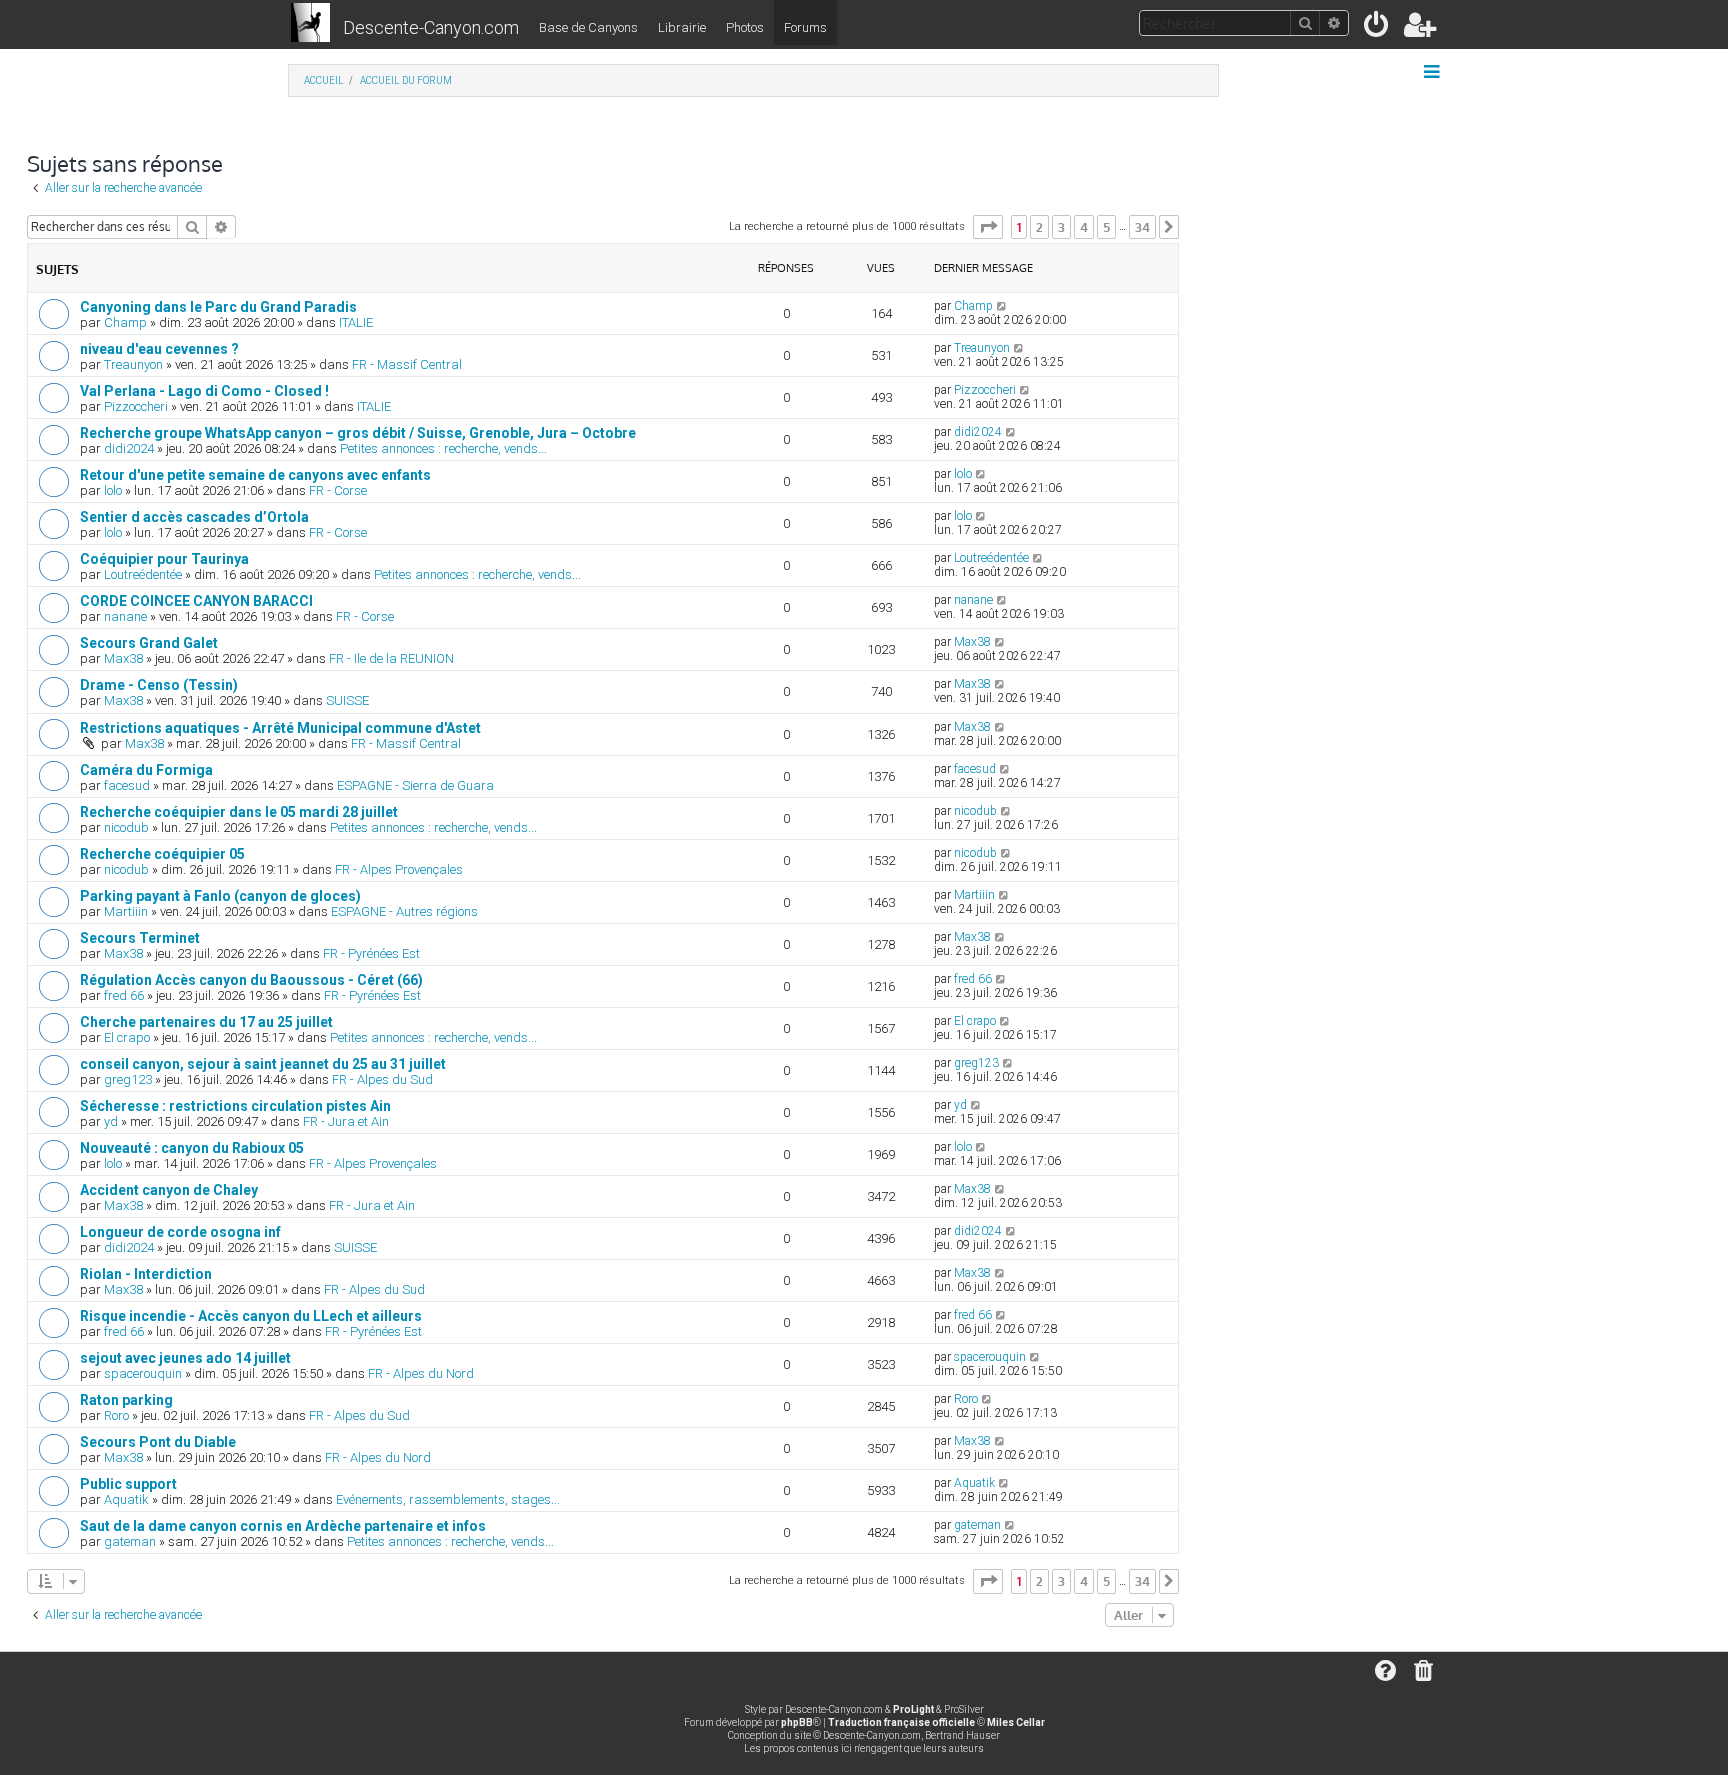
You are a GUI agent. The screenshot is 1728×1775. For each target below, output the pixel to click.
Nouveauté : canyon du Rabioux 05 (192, 1148)
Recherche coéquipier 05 (162, 854)
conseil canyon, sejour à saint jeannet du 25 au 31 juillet (263, 1064)
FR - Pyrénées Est (371, 953)
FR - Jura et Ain (346, 1121)
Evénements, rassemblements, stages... (448, 1499)
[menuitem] (1377, 28)
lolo (113, 490)
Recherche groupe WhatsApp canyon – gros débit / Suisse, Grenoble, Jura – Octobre (358, 433)
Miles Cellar (1016, 1722)
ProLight (913, 1709)
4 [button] (1084, 227)
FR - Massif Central (407, 364)
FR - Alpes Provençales (399, 869)
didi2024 (129, 448)
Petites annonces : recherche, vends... (443, 448)
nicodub (126, 827)
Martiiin (126, 911)
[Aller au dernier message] (1002, 306)
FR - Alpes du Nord (421, 1373)
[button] (988, 227)
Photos (745, 27)
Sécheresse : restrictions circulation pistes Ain (235, 1106)
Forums (805, 27)
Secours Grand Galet (149, 643)
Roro (116, 1415)
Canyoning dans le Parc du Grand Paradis (218, 307)
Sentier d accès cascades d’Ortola (194, 517)
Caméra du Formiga (146, 770)
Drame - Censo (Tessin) (159, 685)
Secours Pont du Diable (158, 1442)
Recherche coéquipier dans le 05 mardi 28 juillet (239, 812)
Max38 (123, 658)
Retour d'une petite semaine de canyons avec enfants (255, 475)
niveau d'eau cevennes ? (159, 349)
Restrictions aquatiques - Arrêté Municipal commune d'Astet (280, 728)
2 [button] (1039, 227)
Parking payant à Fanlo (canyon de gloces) (220, 896)
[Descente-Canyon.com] (310, 24)
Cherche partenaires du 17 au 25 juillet (206, 1022)
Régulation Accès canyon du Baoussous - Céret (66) (251, 980)
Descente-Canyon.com (431, 27)
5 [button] (1106, 227)
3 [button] (1061, 227)
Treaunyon (133, 364)
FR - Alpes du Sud (382, 1079)
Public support (128, 1484)
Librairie (682, 27)
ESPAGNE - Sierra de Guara (415, 785)
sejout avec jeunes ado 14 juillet (185, 1358)
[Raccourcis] (1433, 72)
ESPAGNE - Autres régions (404, 911)
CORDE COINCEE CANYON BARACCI (196, 601)
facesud (127, 785)
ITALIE (356, 322)
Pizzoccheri (136, 406)
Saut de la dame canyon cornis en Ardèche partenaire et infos (283, 1526)
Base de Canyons (588, 27)
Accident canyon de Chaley (169, 1190)
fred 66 (124, 995)
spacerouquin (143, 1373)
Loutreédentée (143, 574)
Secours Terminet (140, 938)
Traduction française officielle (901, 1722)
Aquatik (126, 1499)
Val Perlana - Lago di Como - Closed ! (204, 391)
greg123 (128, 1079)
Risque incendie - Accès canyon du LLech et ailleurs (251, 1316)
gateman (130, 1541)
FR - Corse (338, 490)
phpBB (797, 1722)
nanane (125, 616)
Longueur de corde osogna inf (180, 1232)
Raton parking (126, 1400)
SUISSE (347, 700)
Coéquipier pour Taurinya (164, 559)
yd (111, 1121)
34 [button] (1142, 227)
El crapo (127, 1037)
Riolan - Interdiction (146, 1274)
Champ (125, 322)
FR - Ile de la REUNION (391, 658)
